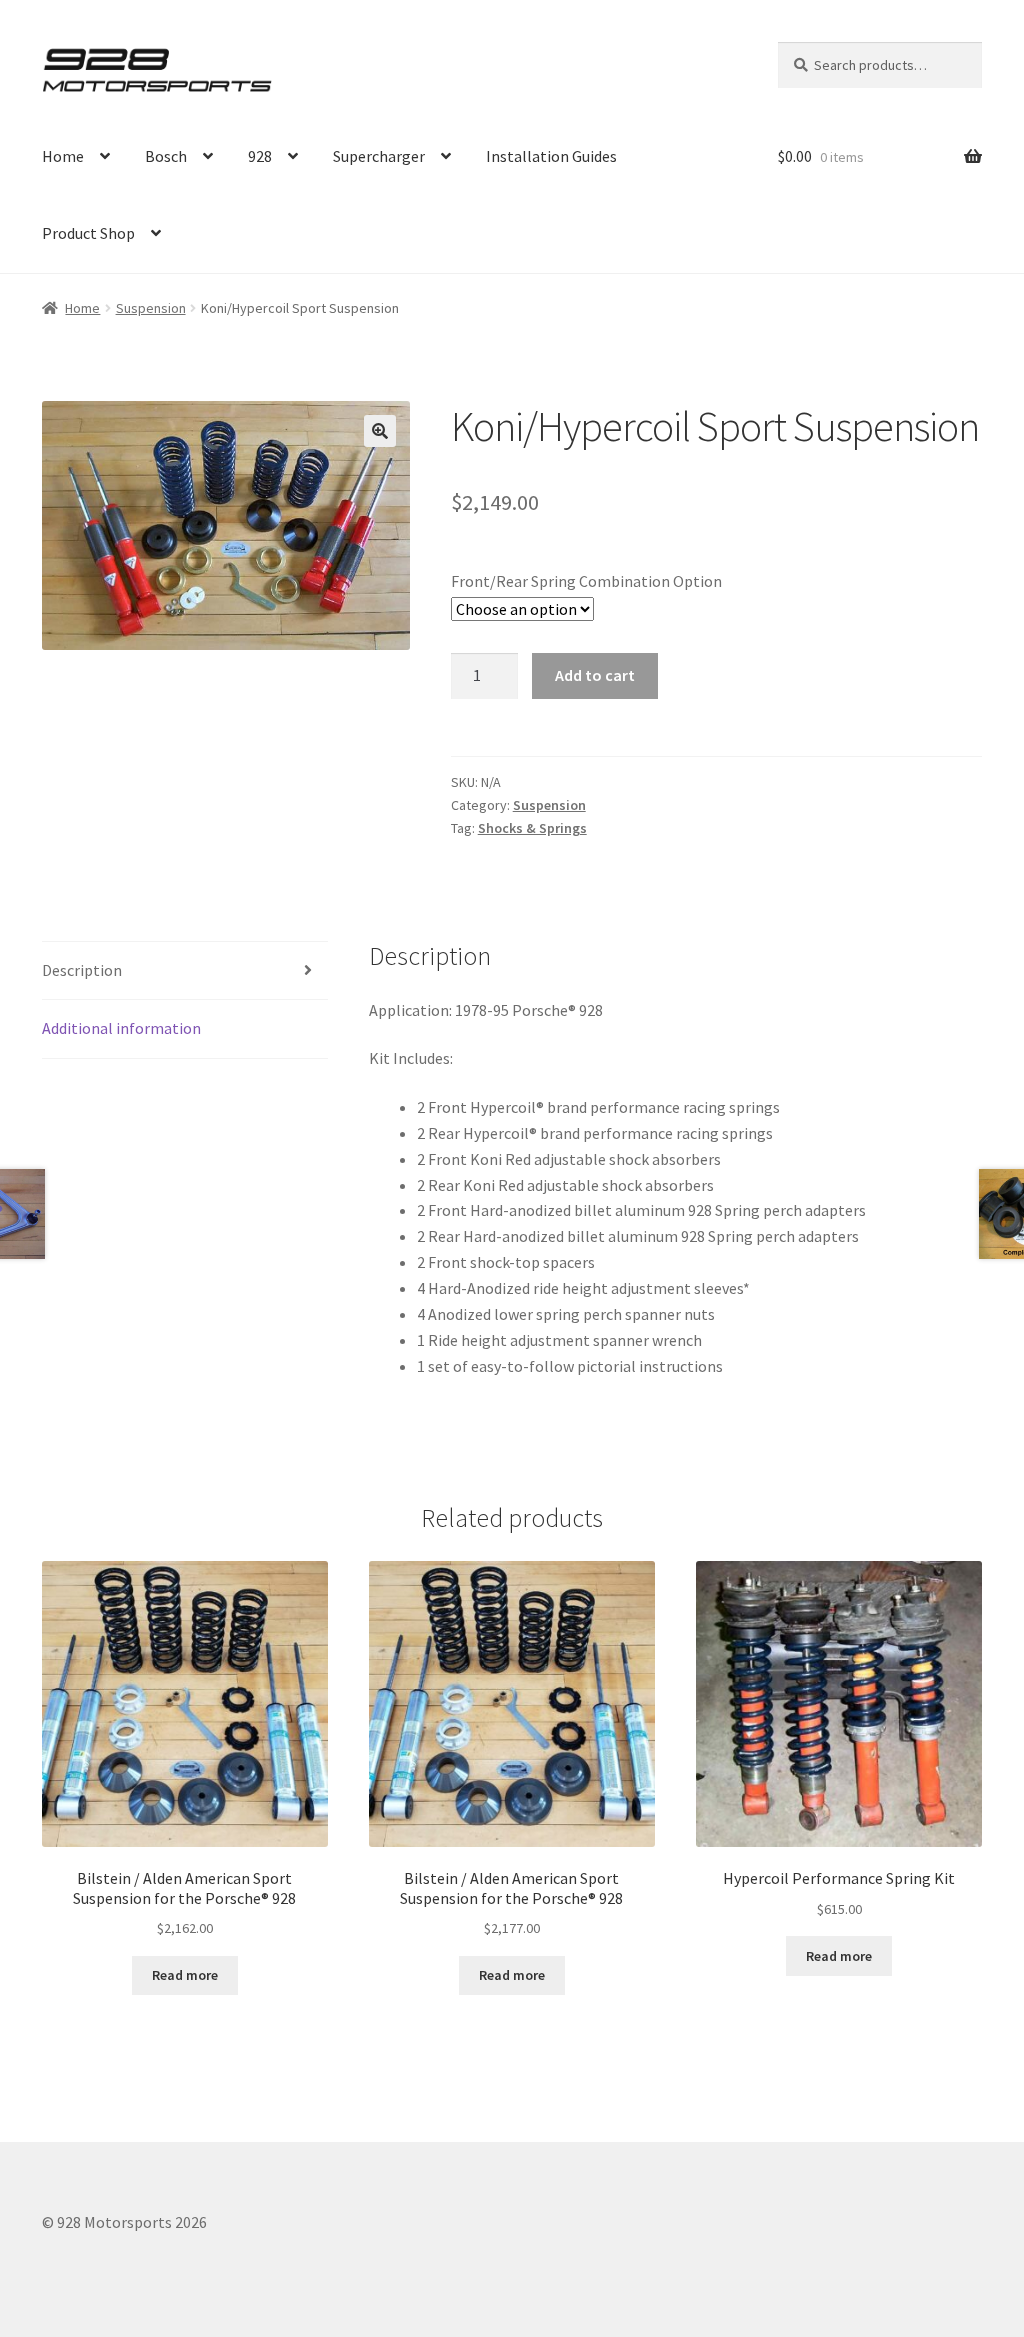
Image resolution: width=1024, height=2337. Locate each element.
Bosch (166, 156)
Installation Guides (551, 156)
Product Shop (88, 233)
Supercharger (379, 156)
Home (63, 156)
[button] (380, 431)
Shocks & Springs (532, 828)
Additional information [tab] (121, 1028)
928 (260, 156)
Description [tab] (82, 970)
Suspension (151, 308)
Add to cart (595, 675)
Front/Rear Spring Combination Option (586, 581)
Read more (185, 1975)
